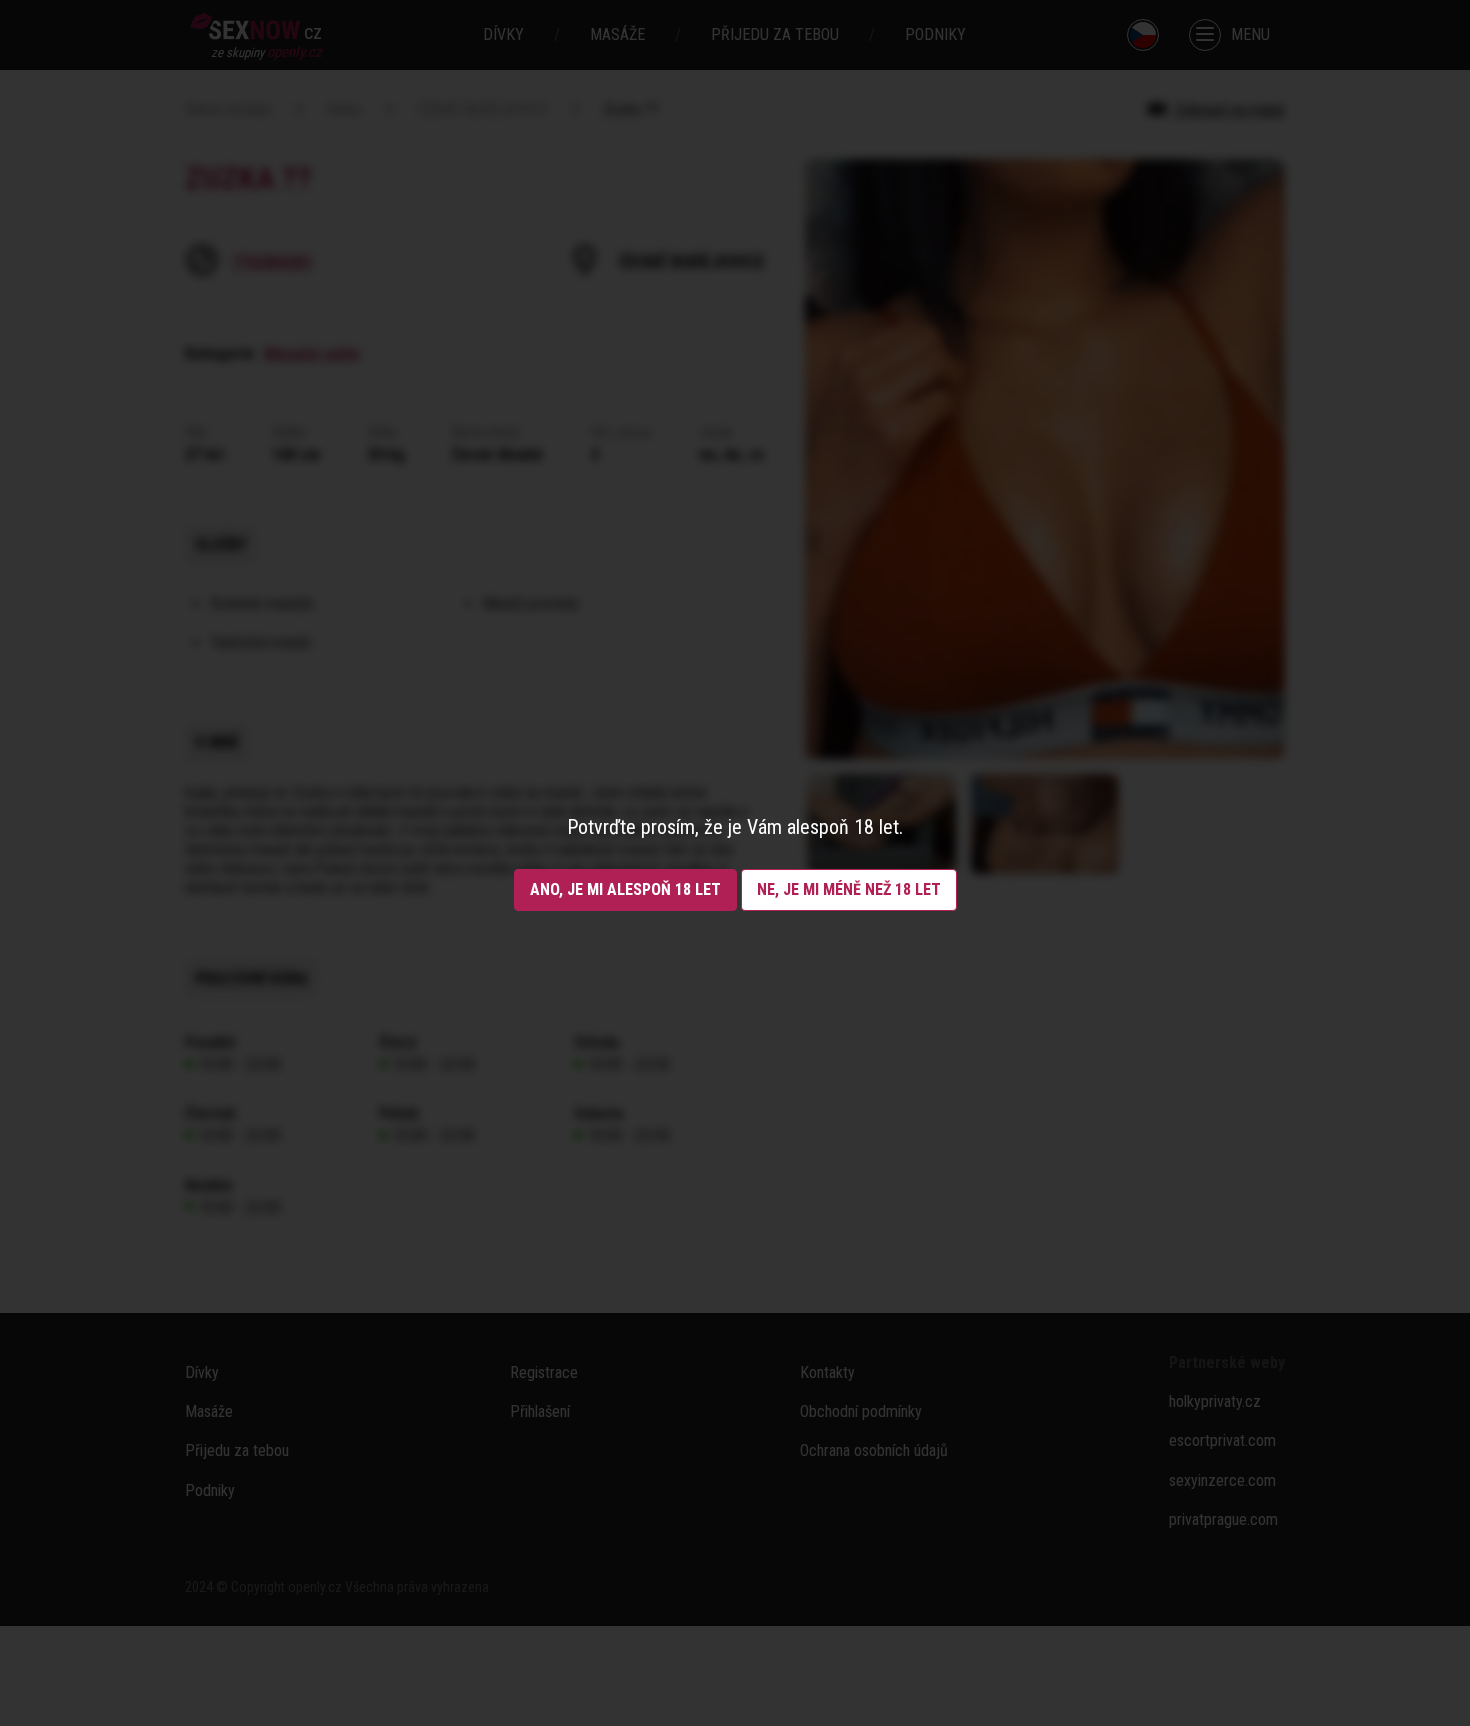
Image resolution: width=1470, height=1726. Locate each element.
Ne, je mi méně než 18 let (849, 889)
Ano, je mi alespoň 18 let (625, 889)
